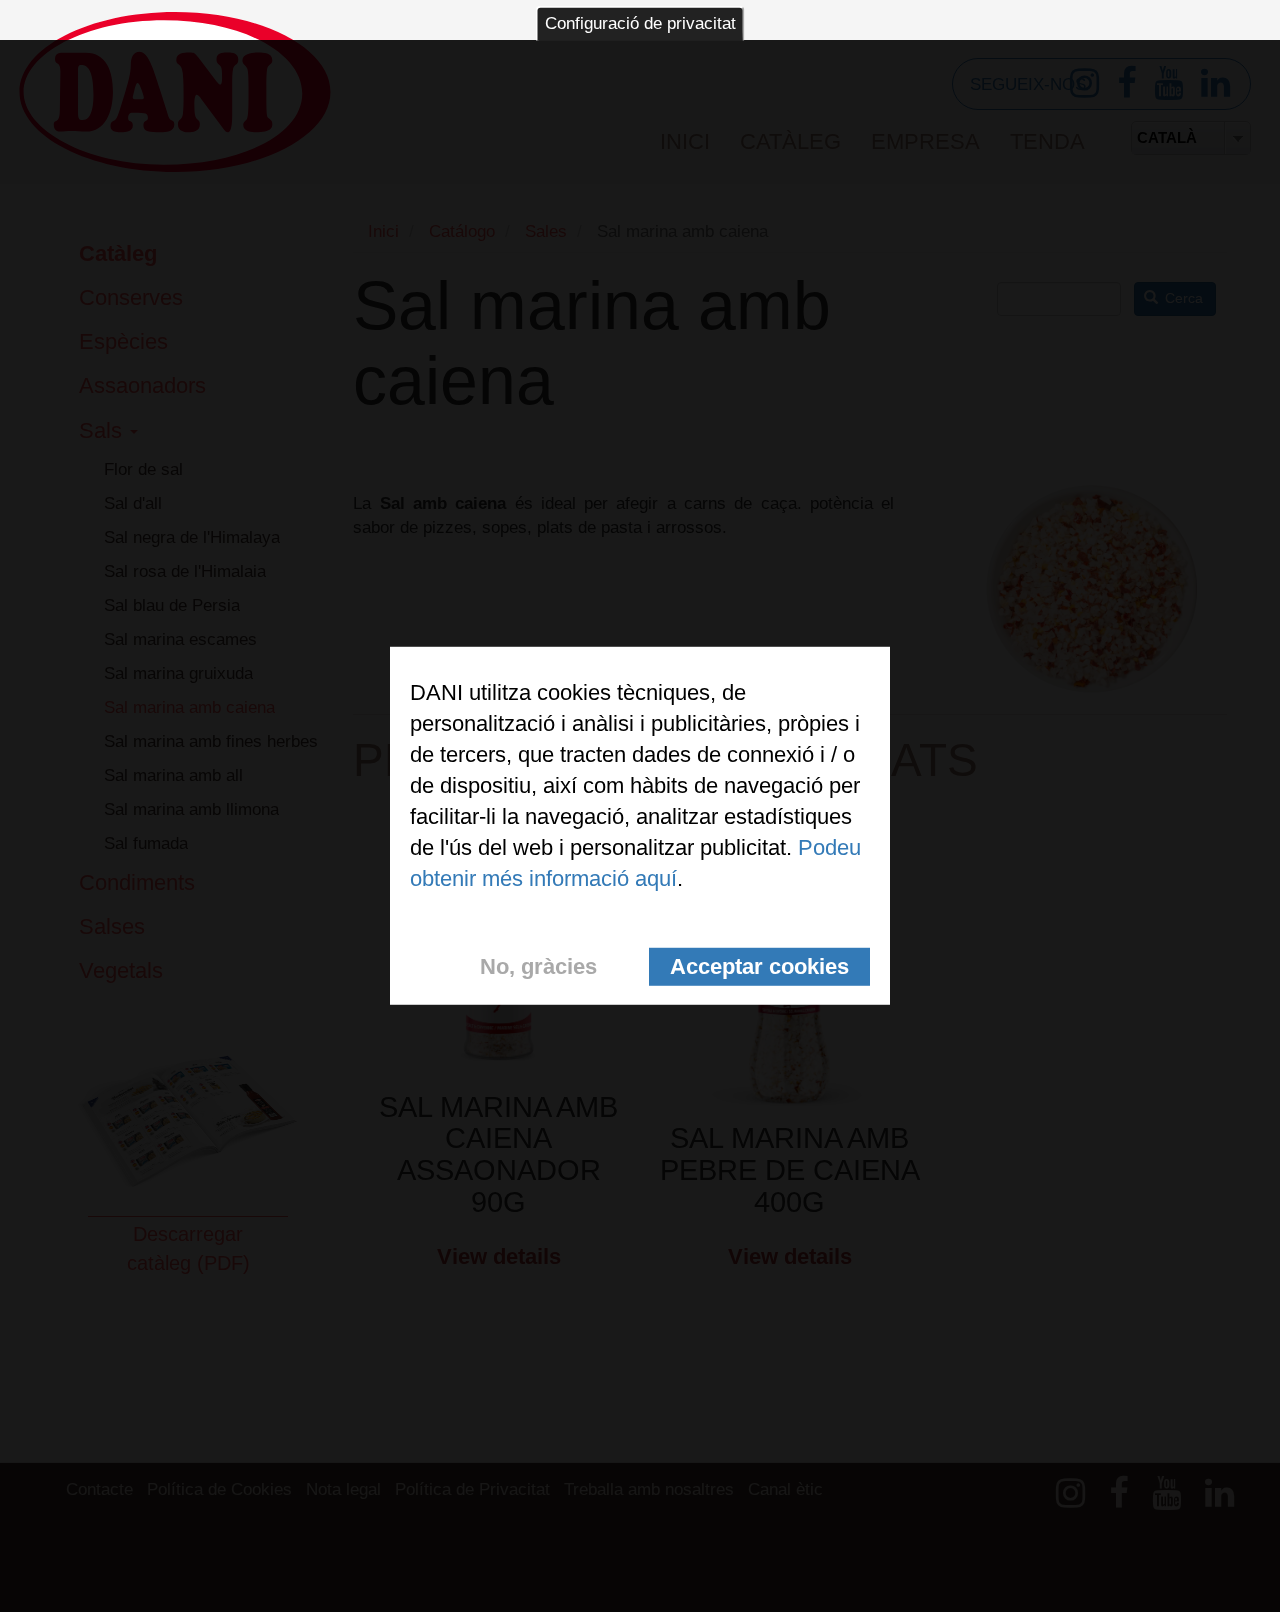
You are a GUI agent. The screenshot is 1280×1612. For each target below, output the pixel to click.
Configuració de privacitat (640, 23)
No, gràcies (538, 965)
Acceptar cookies (759, 965)
